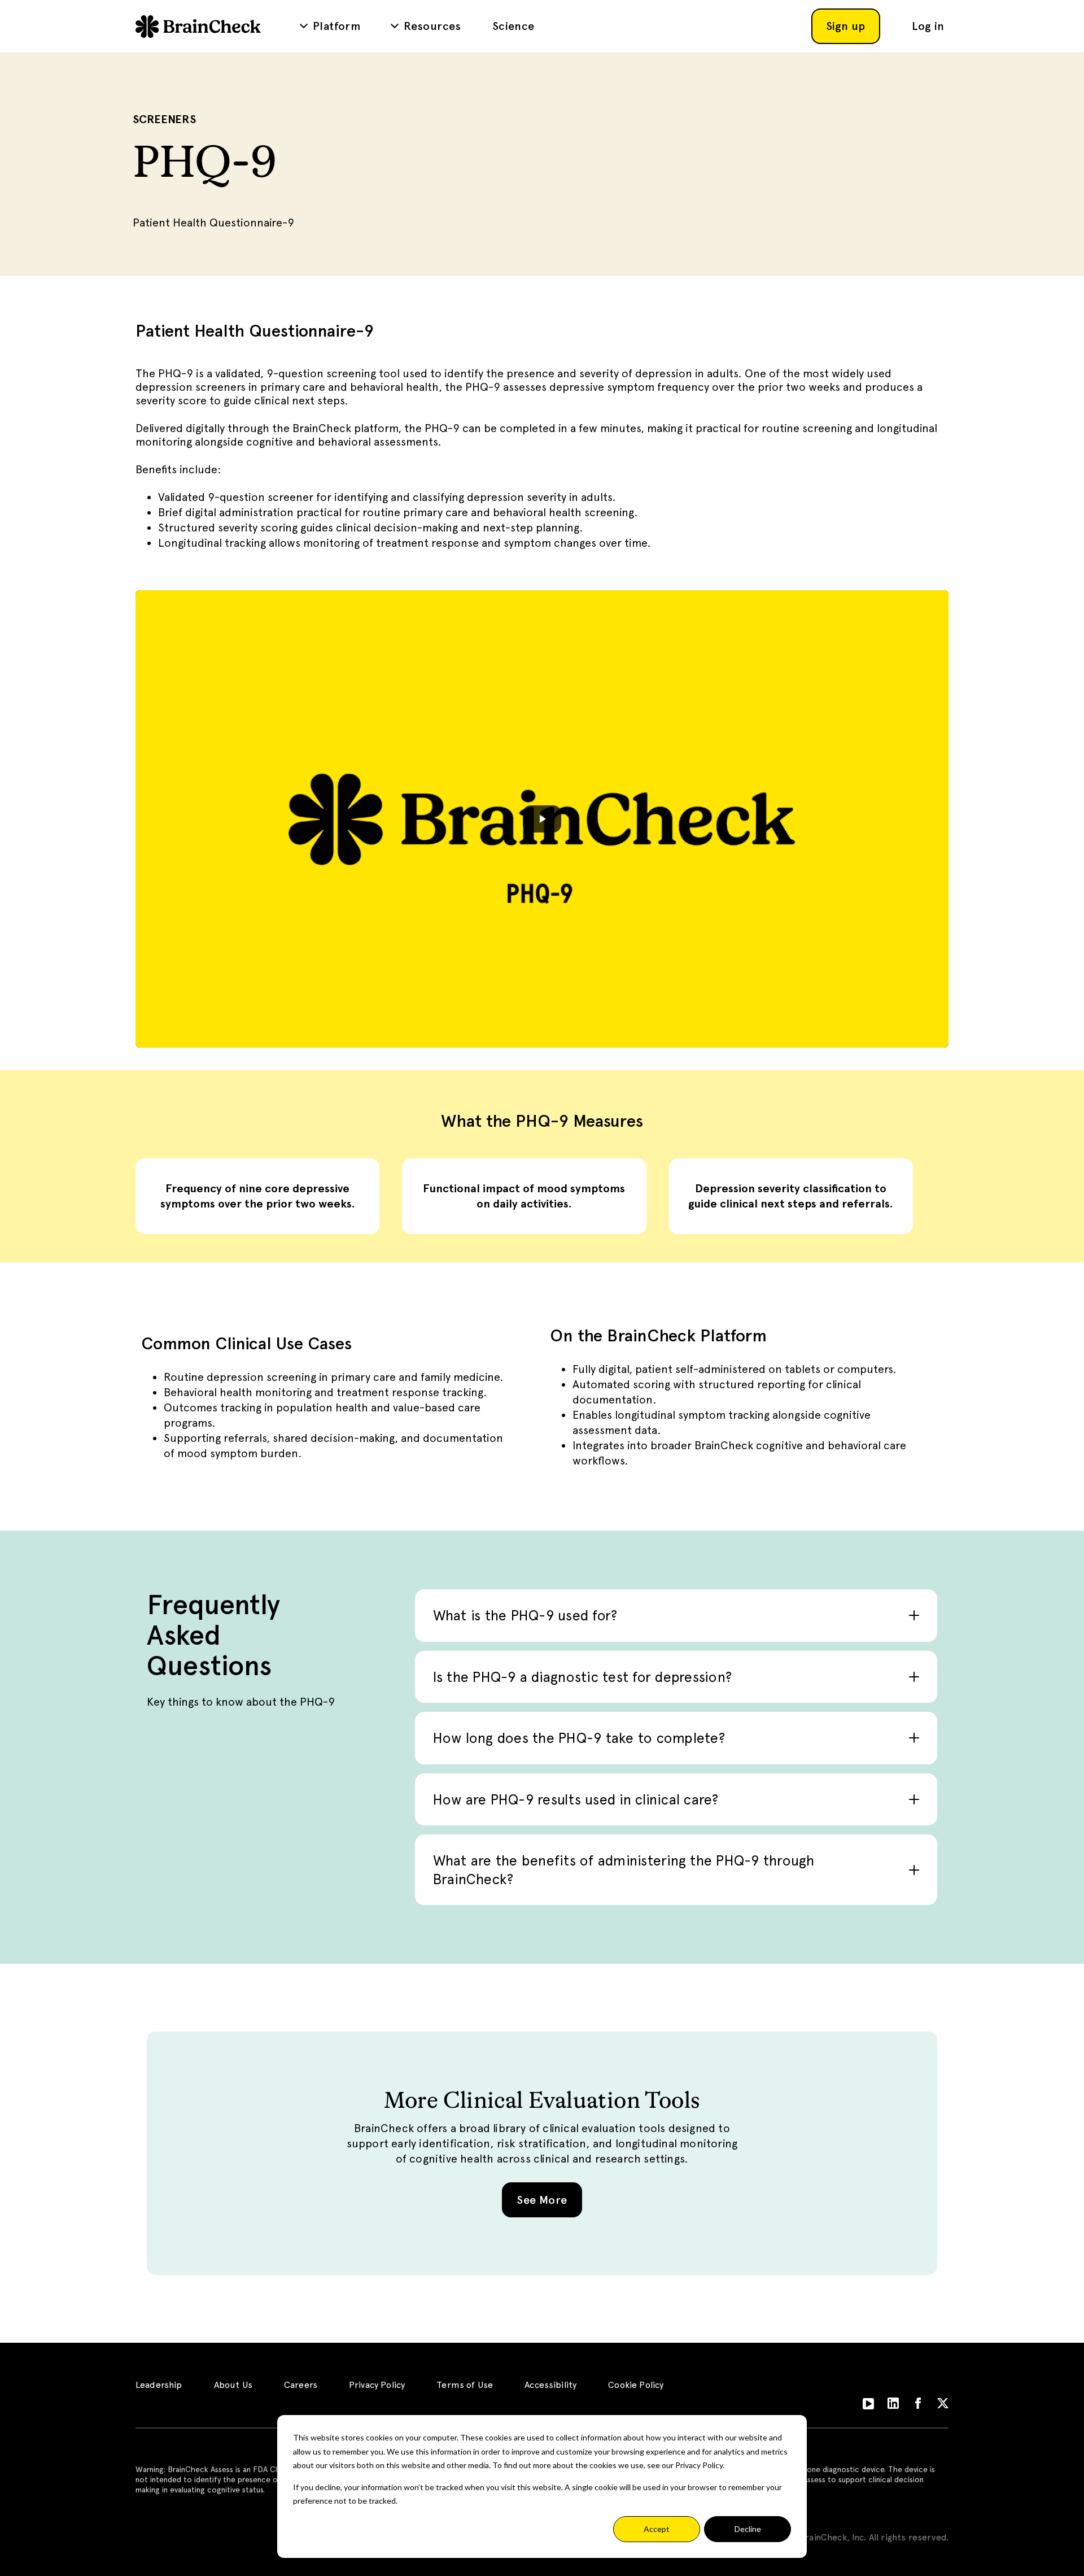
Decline (748, 2529)
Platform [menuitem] (336, 26)
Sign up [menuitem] (846, 26)
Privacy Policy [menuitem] (377, 2385)
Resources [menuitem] (432, 26)
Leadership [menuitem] (159, 2385)
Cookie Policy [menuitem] (636, 2385)
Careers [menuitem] (301, 2385)
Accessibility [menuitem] (550, 2385)
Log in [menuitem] (928, 26)
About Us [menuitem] (233, 2385)
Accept (657, 2529)
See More (542, 2200)
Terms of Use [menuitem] (465, 2385)
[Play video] (542, 819)
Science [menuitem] (513, 26)
